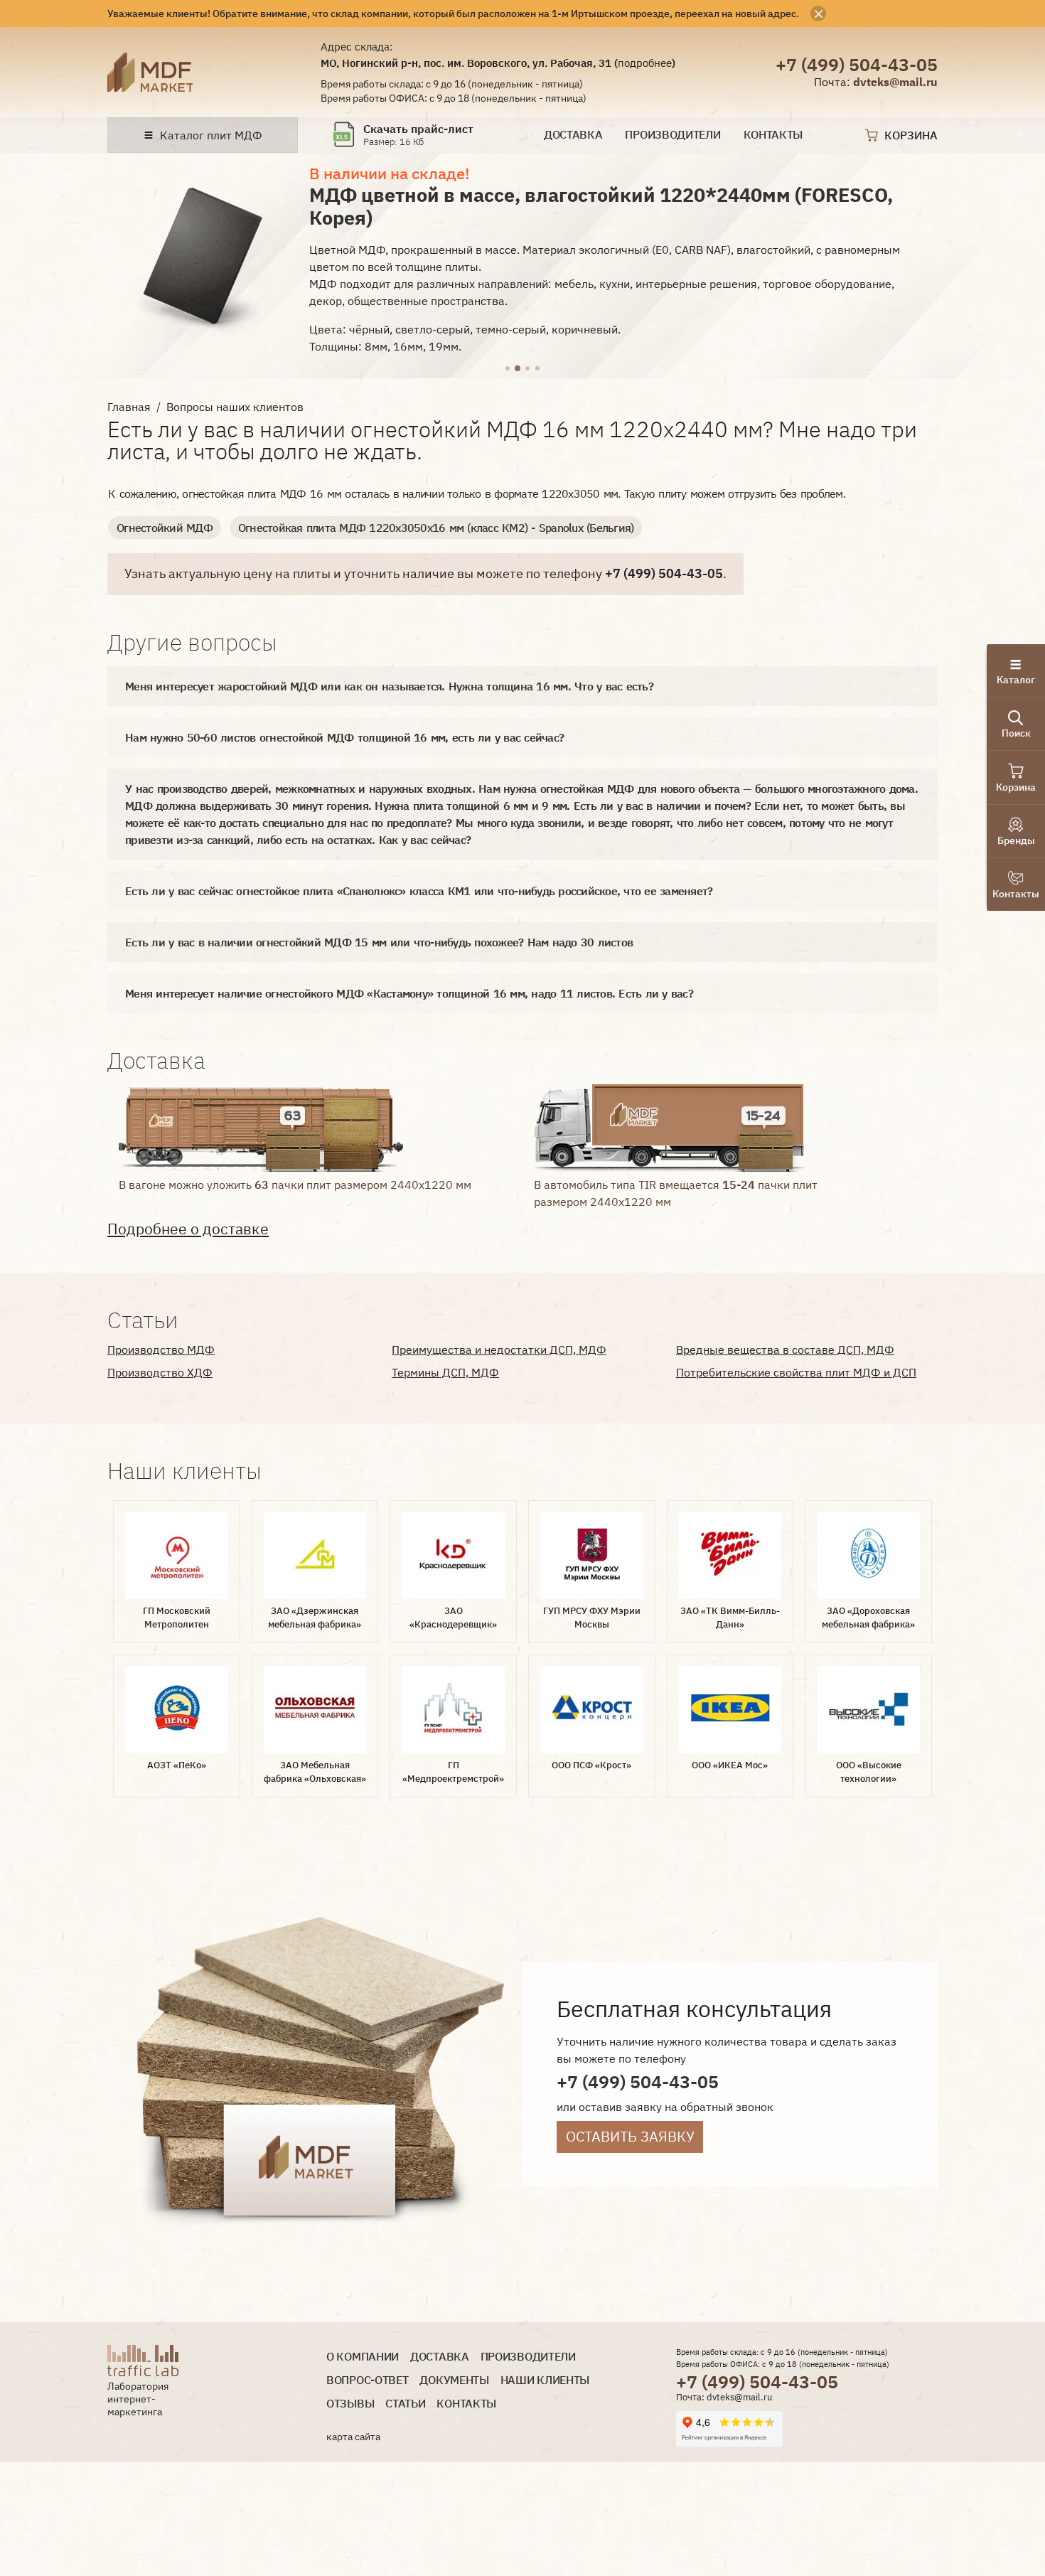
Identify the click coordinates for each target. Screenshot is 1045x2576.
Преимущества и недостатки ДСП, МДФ (499, 1350)
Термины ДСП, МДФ (445, 1372)
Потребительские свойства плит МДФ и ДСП (796, 1372)
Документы (454, 2380)
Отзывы (350, 2404)
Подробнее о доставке (188, 1229)
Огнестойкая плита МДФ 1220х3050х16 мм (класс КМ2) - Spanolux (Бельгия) (436, 528)
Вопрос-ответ (367, 2380)
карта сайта (353, 2437)
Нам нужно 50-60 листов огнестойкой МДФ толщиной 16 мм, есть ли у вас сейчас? (344, 737)
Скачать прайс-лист (418, 129)
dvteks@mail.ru (895, 82)
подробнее (645, 63)
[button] (508, 369)
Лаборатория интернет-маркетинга (138, 2399)
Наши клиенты (545, 2380)
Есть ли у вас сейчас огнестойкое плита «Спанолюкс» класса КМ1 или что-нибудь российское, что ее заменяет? (419, 891)
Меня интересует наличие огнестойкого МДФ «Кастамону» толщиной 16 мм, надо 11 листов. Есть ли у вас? (409, 993)
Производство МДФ (161, 1350)
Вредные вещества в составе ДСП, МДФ (785, 1350)
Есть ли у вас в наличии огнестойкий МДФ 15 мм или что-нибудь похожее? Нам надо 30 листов (379, 942)
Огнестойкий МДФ (165, 528)
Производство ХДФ (160, 1372)
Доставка (573, 135)
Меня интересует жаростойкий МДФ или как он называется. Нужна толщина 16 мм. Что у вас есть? (389, 686)
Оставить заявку (630, 2136)
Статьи (405, 2404)
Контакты (773, 135)
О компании (363, 2357)
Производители (672, 135)
